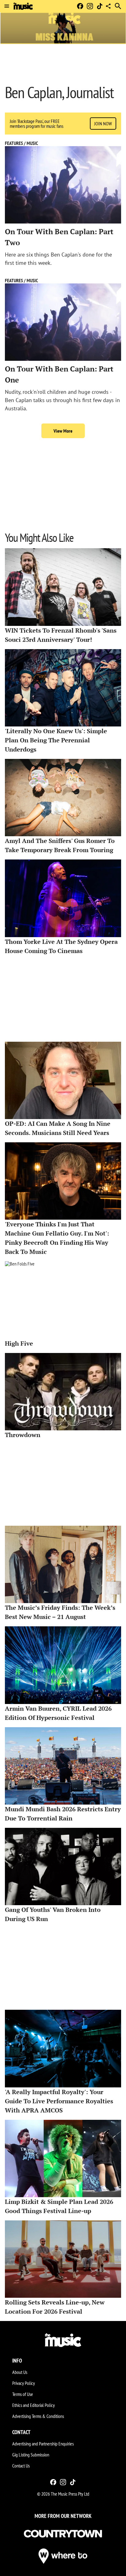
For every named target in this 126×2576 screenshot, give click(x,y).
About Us (20, 2372)
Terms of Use (23, 2394)
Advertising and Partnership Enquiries (43, 2444)
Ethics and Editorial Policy (33, 2405)
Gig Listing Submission (31, 2455)
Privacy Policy (24, 2383)
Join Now (103, 124)
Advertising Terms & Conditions (38, 2416)
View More (63, 431)
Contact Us (21, 2466)
